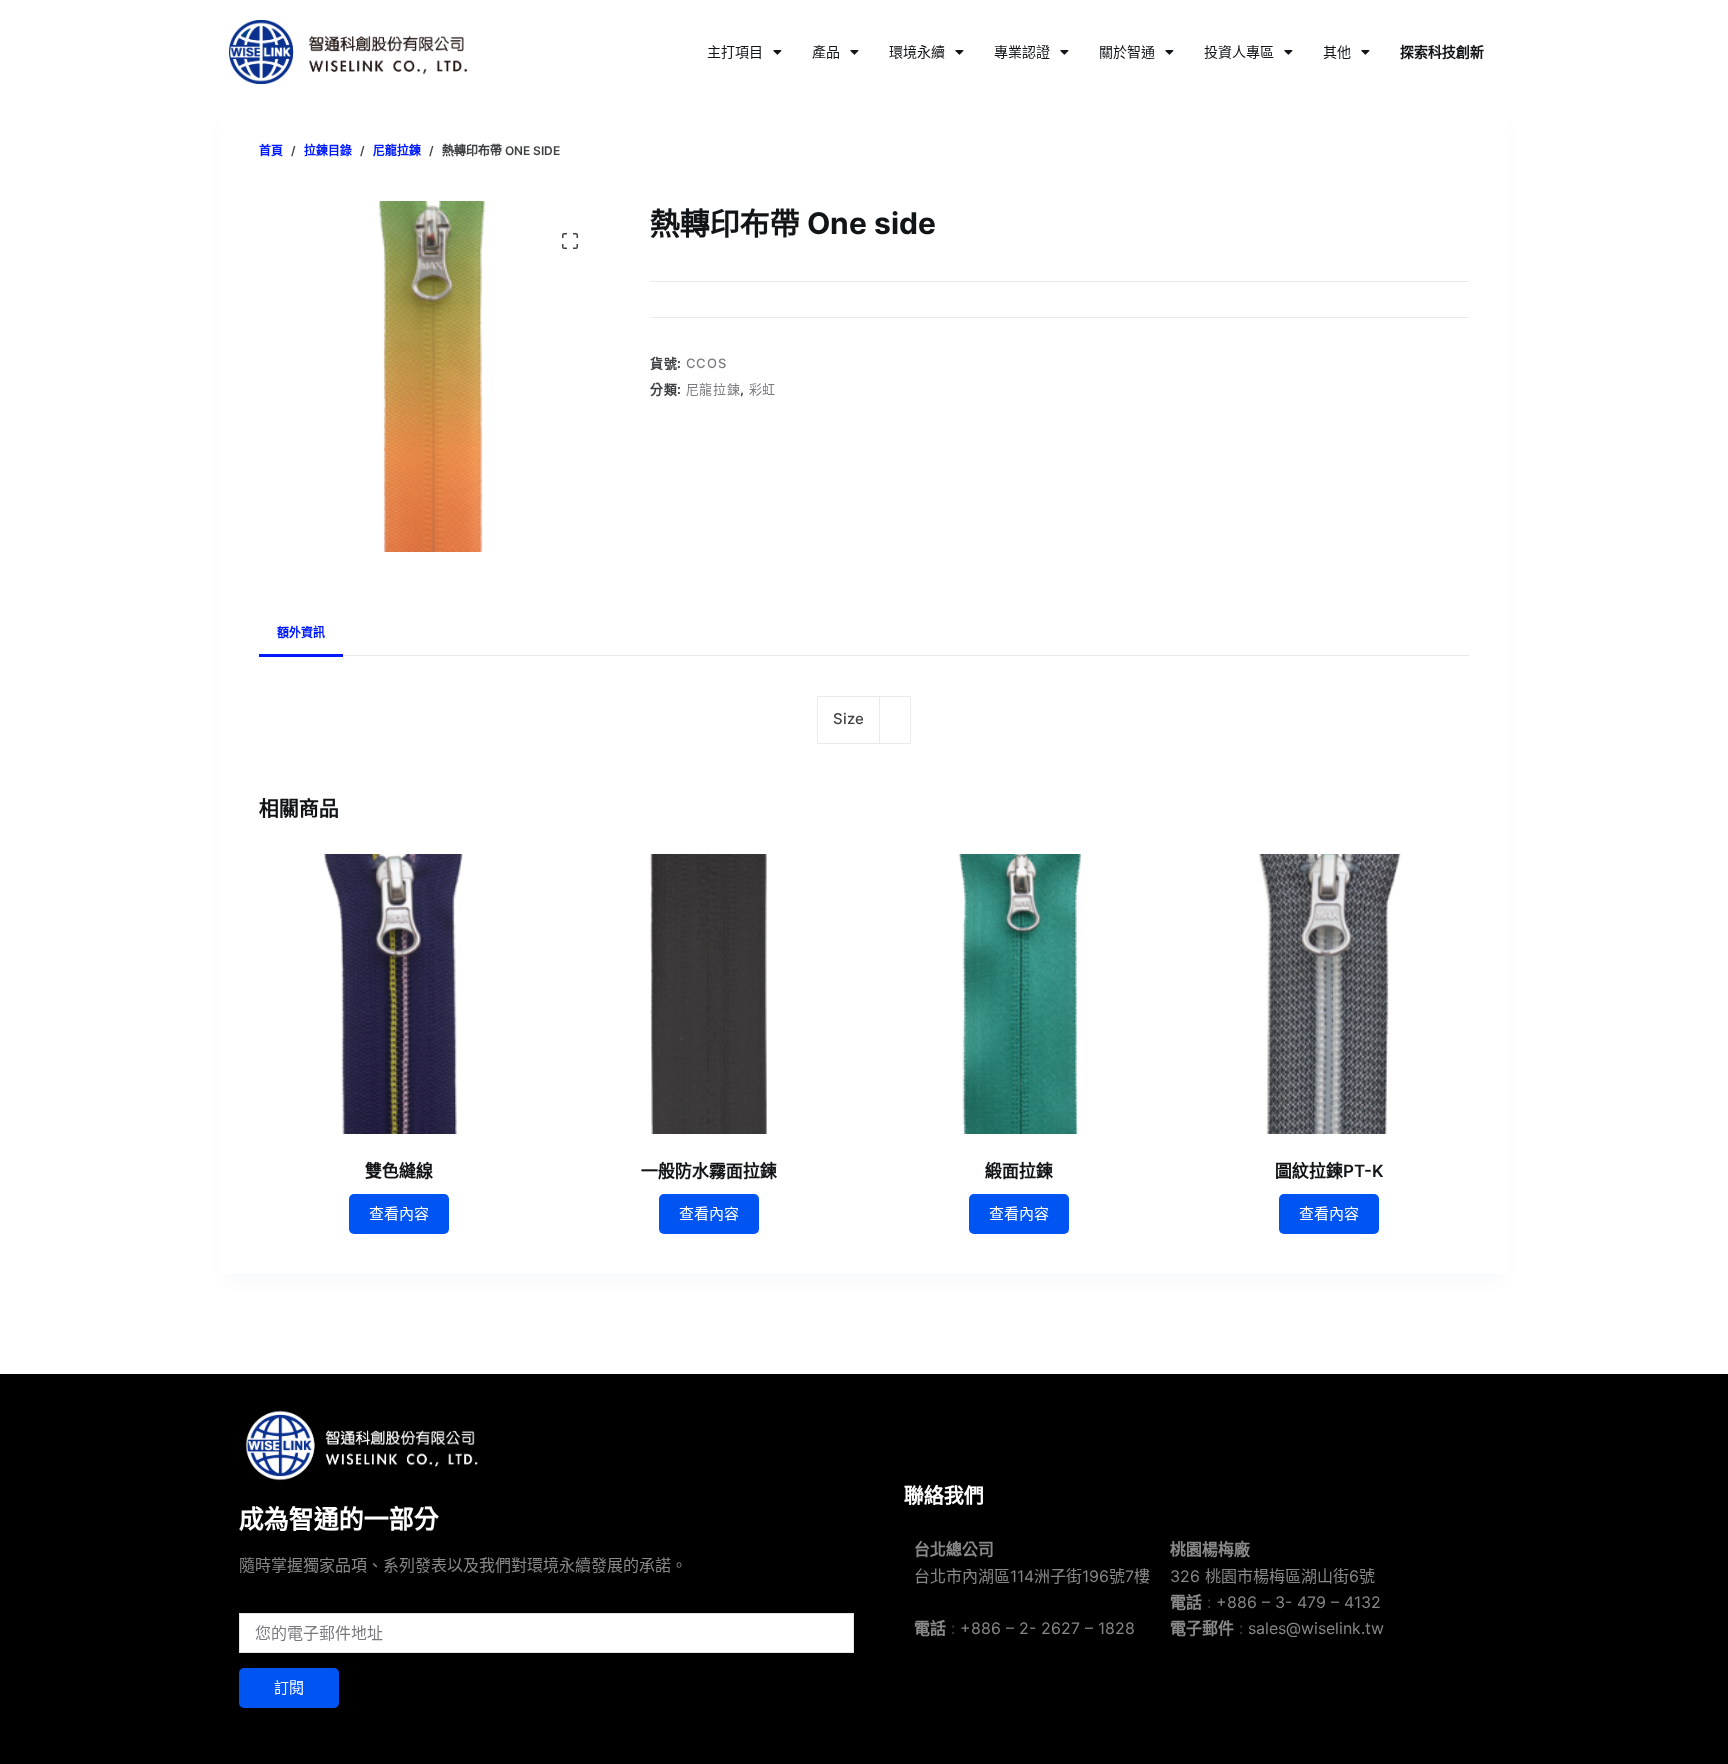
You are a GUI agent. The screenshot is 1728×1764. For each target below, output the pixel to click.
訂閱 (289, 1687)
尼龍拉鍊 (713, 389)
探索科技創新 (1442, 51)
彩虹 (762, 389)
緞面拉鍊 (1019, 1171)
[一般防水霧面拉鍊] (709, 994)
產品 (826, 51)
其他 (1337, 51)
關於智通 (1127, 51)
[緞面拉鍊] (1019, 994)
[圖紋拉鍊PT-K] (1329, 994)
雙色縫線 (399, 1171)
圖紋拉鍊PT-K (1329, 1171)
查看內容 (399, 1213)
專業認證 (1022, 51)
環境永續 (917, 51)
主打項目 (735, 51)
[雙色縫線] (399, 994)
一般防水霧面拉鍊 (709, 1171)
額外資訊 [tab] (301, 632)
